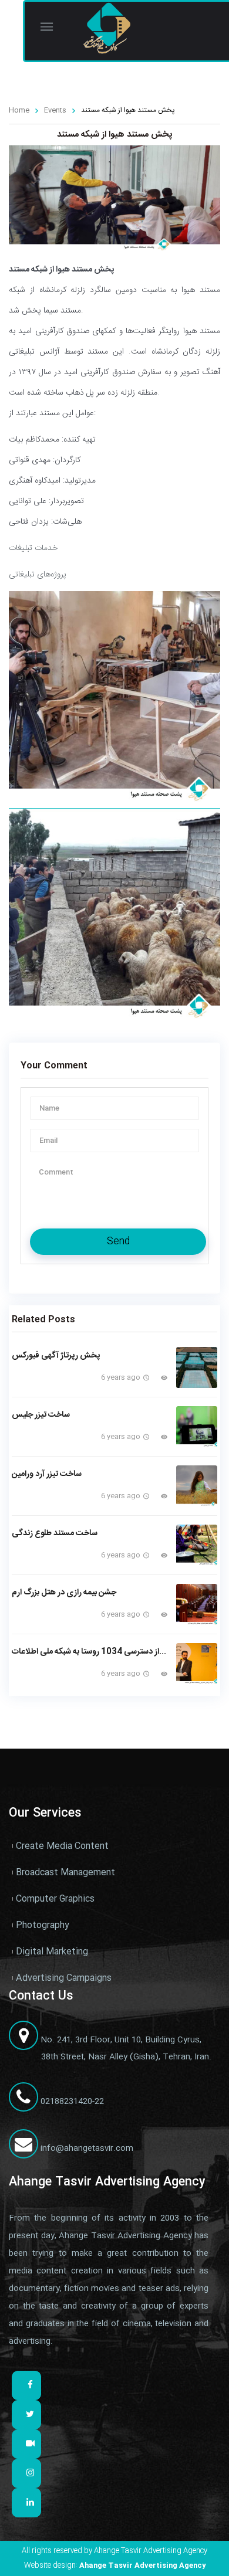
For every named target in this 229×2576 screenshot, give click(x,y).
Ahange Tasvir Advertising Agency (142, 2565)
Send (118, 1242)
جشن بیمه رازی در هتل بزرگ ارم (64, 1593)
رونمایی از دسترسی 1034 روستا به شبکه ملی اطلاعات (90, 1652)
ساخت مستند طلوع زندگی (55, 1533)
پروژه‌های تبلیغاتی (38, 575)
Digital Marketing (52, 1952)
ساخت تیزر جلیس (41, 1415)
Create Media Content (62, 1846)
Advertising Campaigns (64, 1978)
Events (55, 110)
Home (19, 110)
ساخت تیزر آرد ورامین (47, 1474)
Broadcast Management (65, 1873)
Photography (43, 1925)
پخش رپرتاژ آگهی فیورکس (56, 1356)
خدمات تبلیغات (33, 548)
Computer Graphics (55, 1899)
